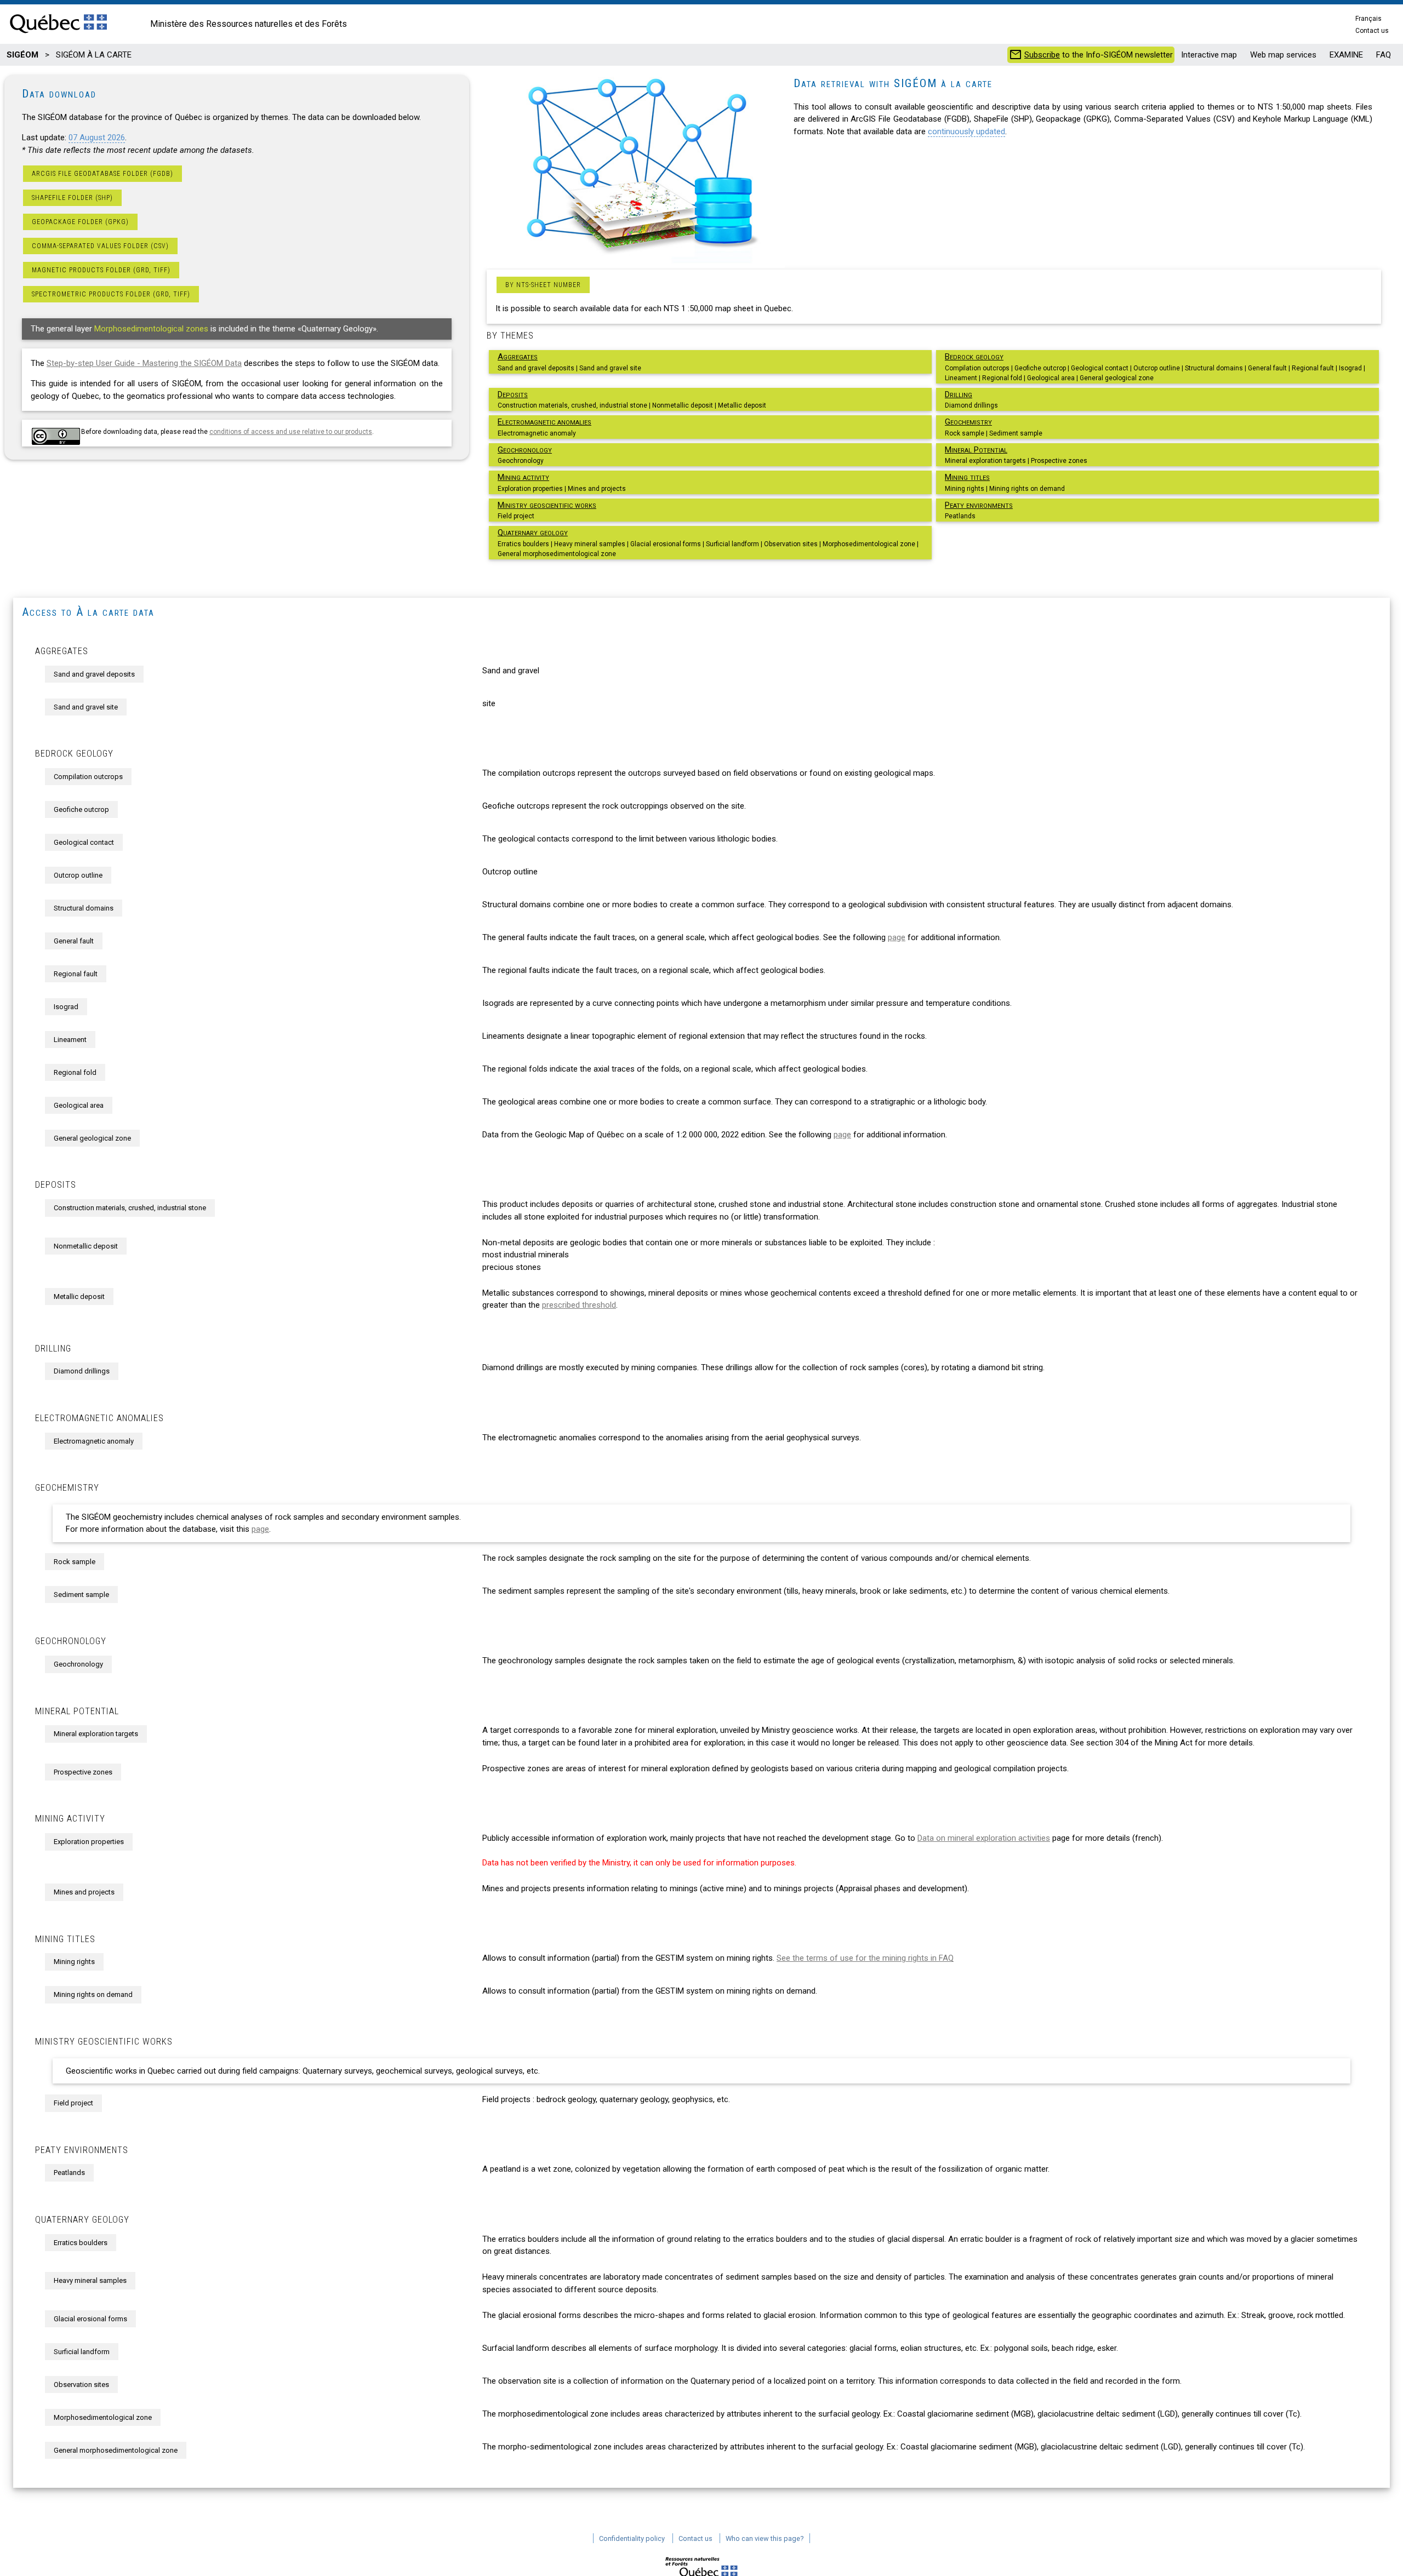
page (897, 937)
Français (1368, 19)
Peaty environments (979, 505)
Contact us (1372, 31)
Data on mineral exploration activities (984, 1838)
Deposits (513, 394)
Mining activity (523, 477)
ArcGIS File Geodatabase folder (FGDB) (102, 174)
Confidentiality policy (632, 2538)
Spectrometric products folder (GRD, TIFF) (111, 294)
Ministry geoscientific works (547, 505)
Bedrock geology (974, 357)
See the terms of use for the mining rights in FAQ (865, 1958)
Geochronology (525, 450)
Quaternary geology (533, 533)
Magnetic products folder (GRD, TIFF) (101, 270)
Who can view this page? (765, 2538)
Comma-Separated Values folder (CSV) (100, 246)
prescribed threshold (579, 1305)
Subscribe (1042, 55)
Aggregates (518, 357)
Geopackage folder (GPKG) (80, 222)
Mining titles (967, 477)
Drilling (959, 394)
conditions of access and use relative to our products (291, 432)
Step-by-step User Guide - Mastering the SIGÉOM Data (144, 363)
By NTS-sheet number (543, 285)
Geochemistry (968, 422)
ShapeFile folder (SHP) (72, 198)
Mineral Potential (976, 450)
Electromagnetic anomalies (544, 422)
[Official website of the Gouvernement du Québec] (58, 34)
